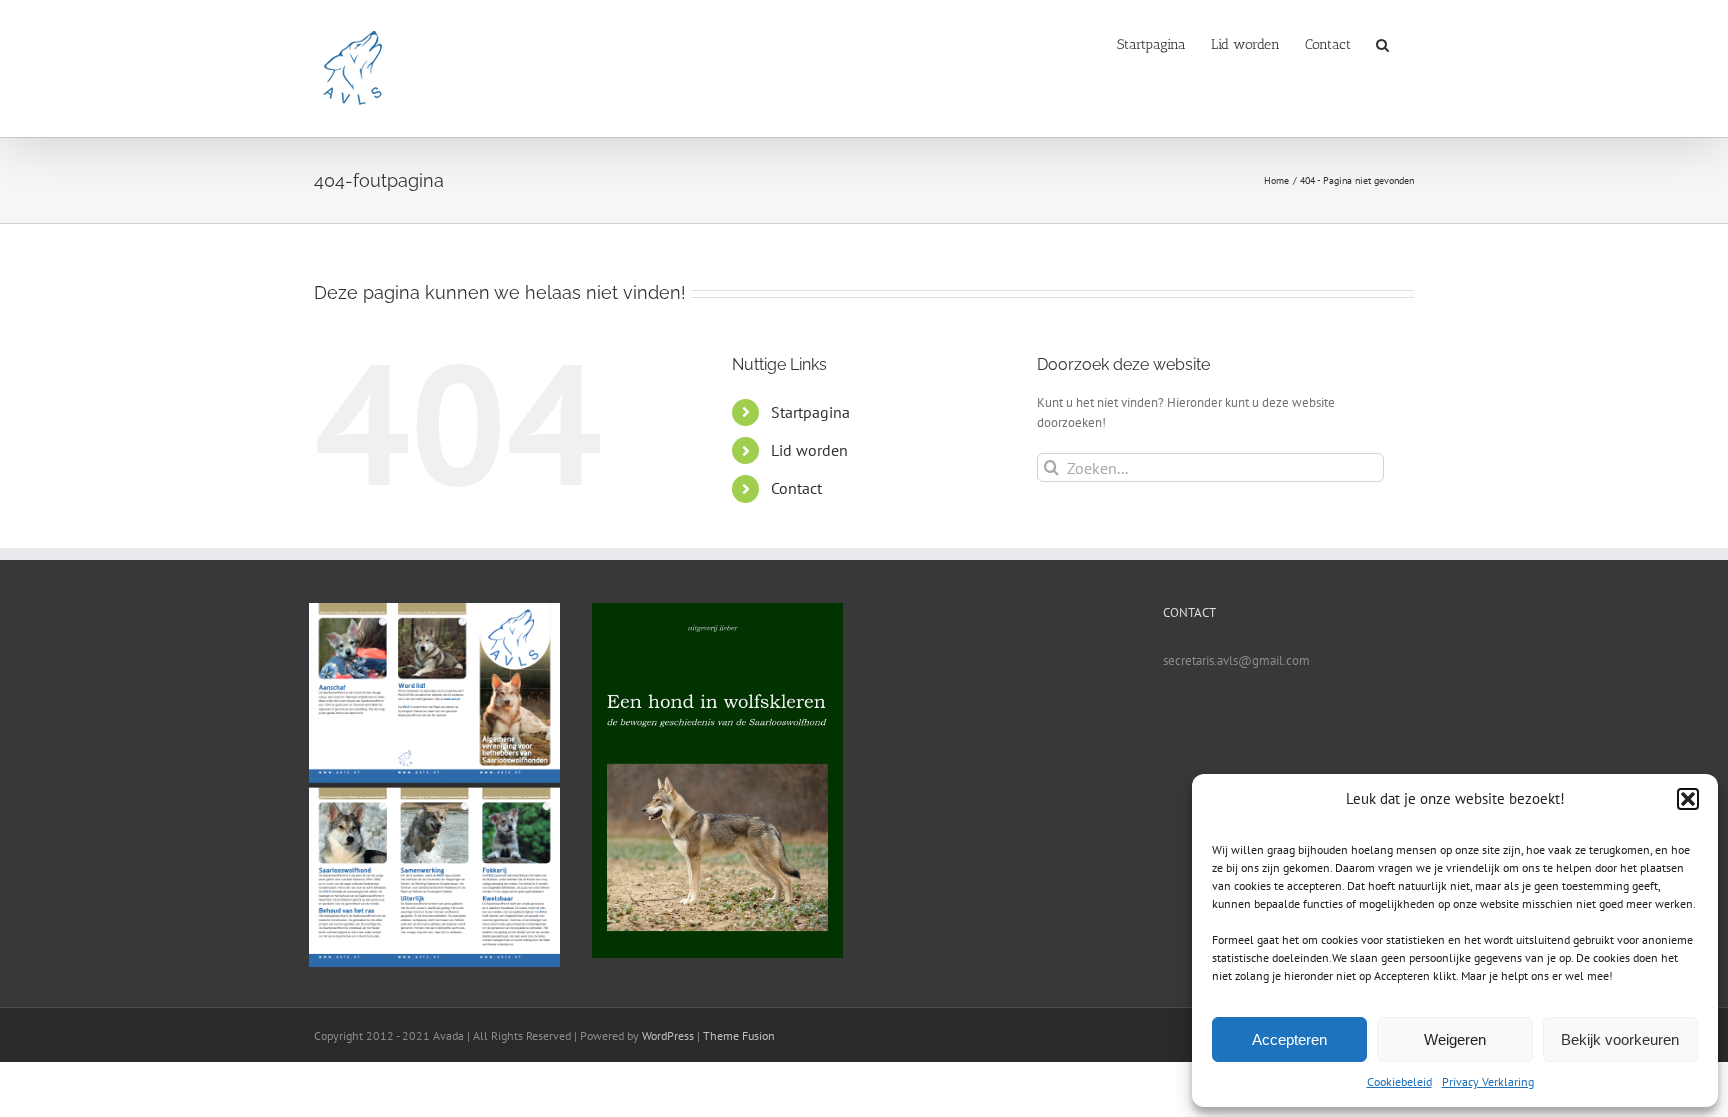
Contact (796, 488)
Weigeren (1455, 1039)
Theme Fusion (739, 1035)
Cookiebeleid (1399, 1081)
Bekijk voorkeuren (1620, 1039)
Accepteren (1289, 1039)
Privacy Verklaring (1488, 1081)
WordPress (668, 1035)
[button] (1688, 799)
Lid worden (809, 450)
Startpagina (810, 412)
